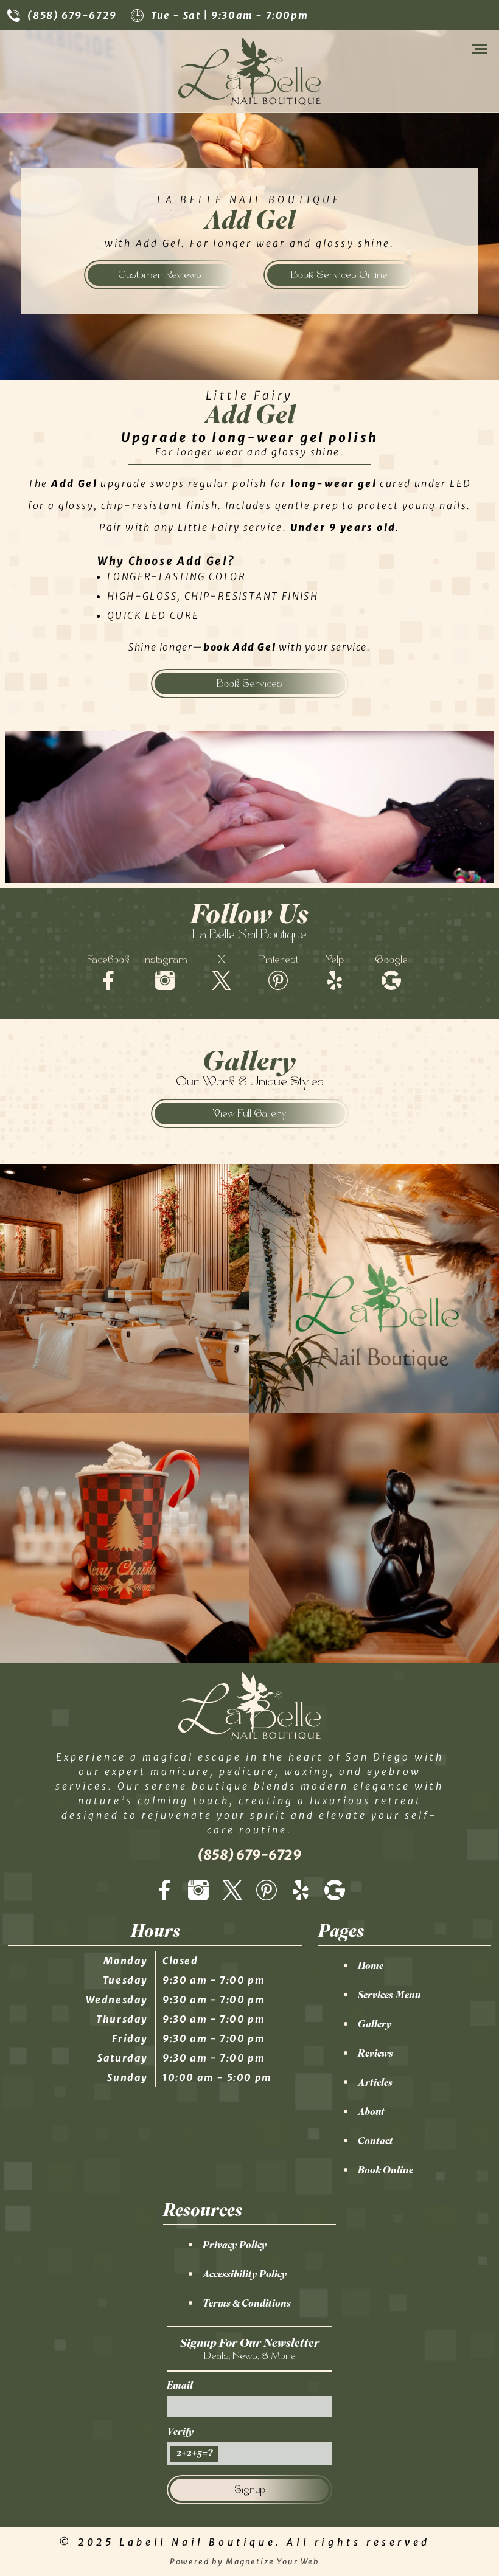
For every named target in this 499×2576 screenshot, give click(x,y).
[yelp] (301, 1891)
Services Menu (389, 1995)
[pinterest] (267, 1891)
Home (371, 1965)
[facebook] (164, 1891)
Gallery (375, 2024)
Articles (375, 2082)
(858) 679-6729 (72, 15)
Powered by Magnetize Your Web (245, 2561)
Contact (375, 2141)
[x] (232, 1891)
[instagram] (198, 1891)
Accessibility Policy (245, 2274)
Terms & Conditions (247, 2303)
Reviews (375, 2053)
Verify (180, 2431)
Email (180, 2385)
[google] (335, 1891)
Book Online (386, 2170)
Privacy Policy (235, 2245)
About (371, 2111)
